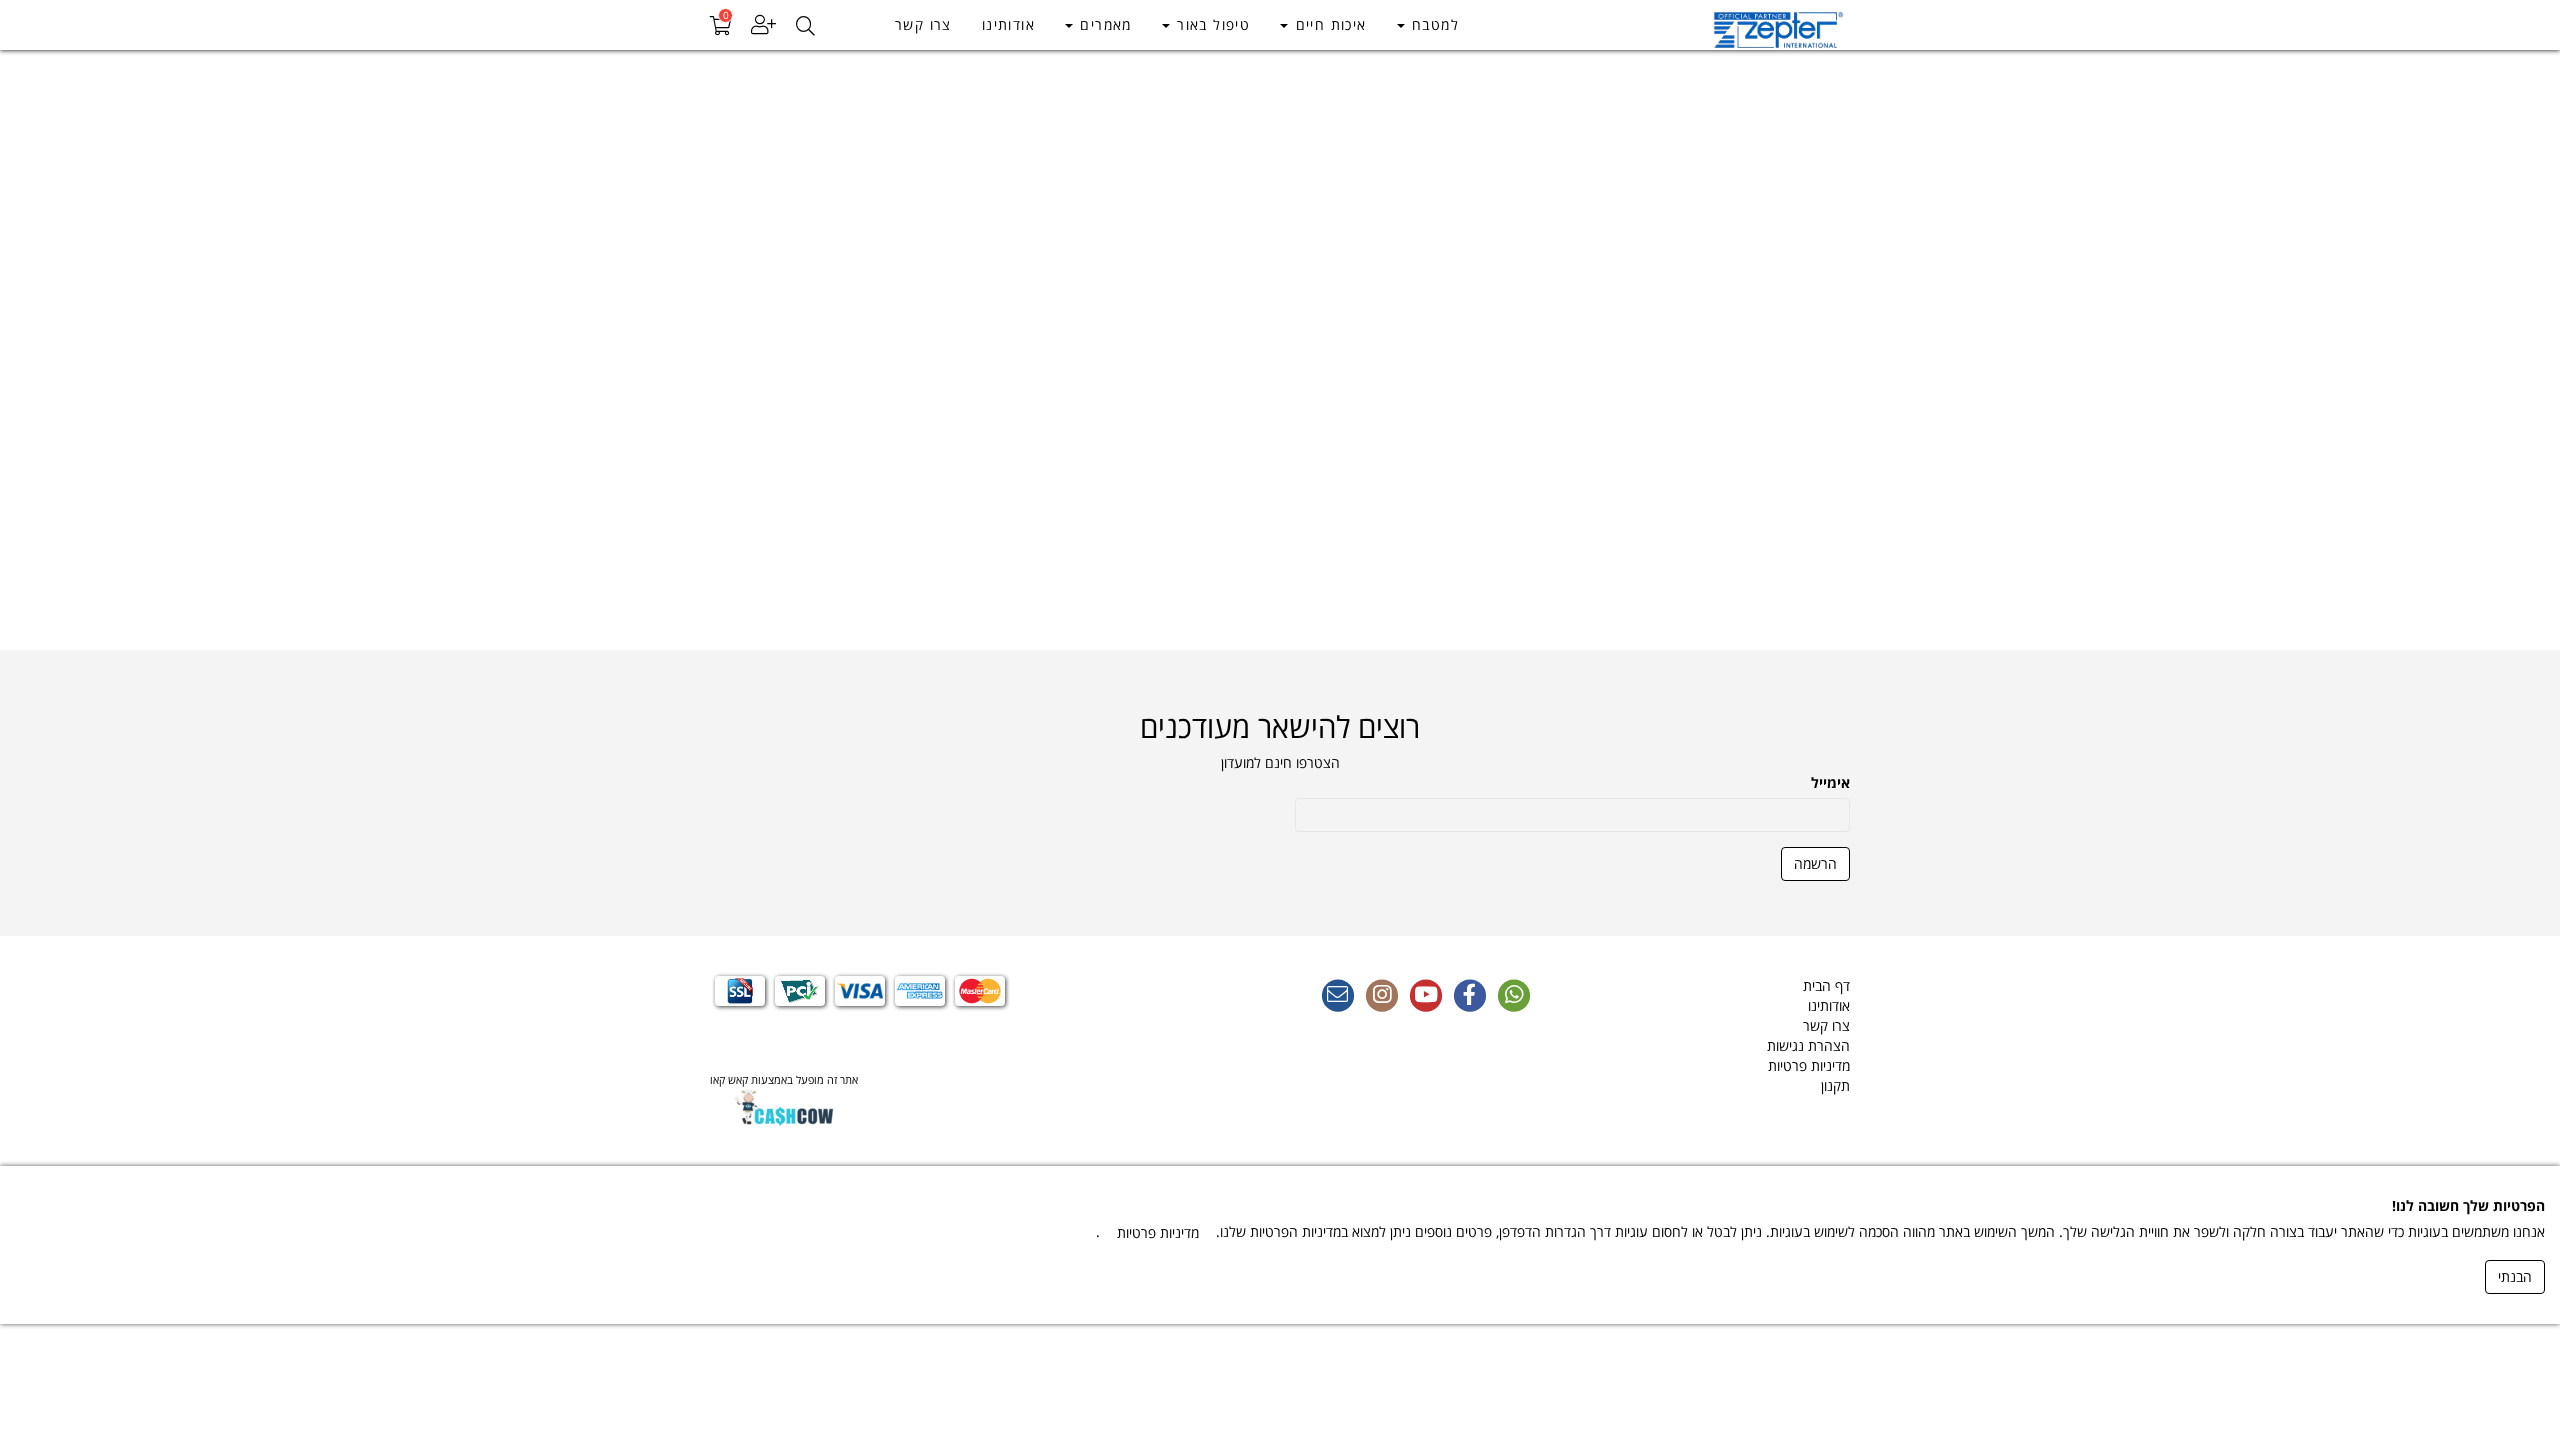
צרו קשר (923, 24)
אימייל (1830, 782)
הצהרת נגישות (1808, 1045)
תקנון (1835, 1085)
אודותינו (1008, 24)
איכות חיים (1328, 24)
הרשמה (1815, 863)
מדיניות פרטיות (1809, 1065)
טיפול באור (1211, 24)
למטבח (1433, 24)
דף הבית (1826, 985)
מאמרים (1103, 24)
